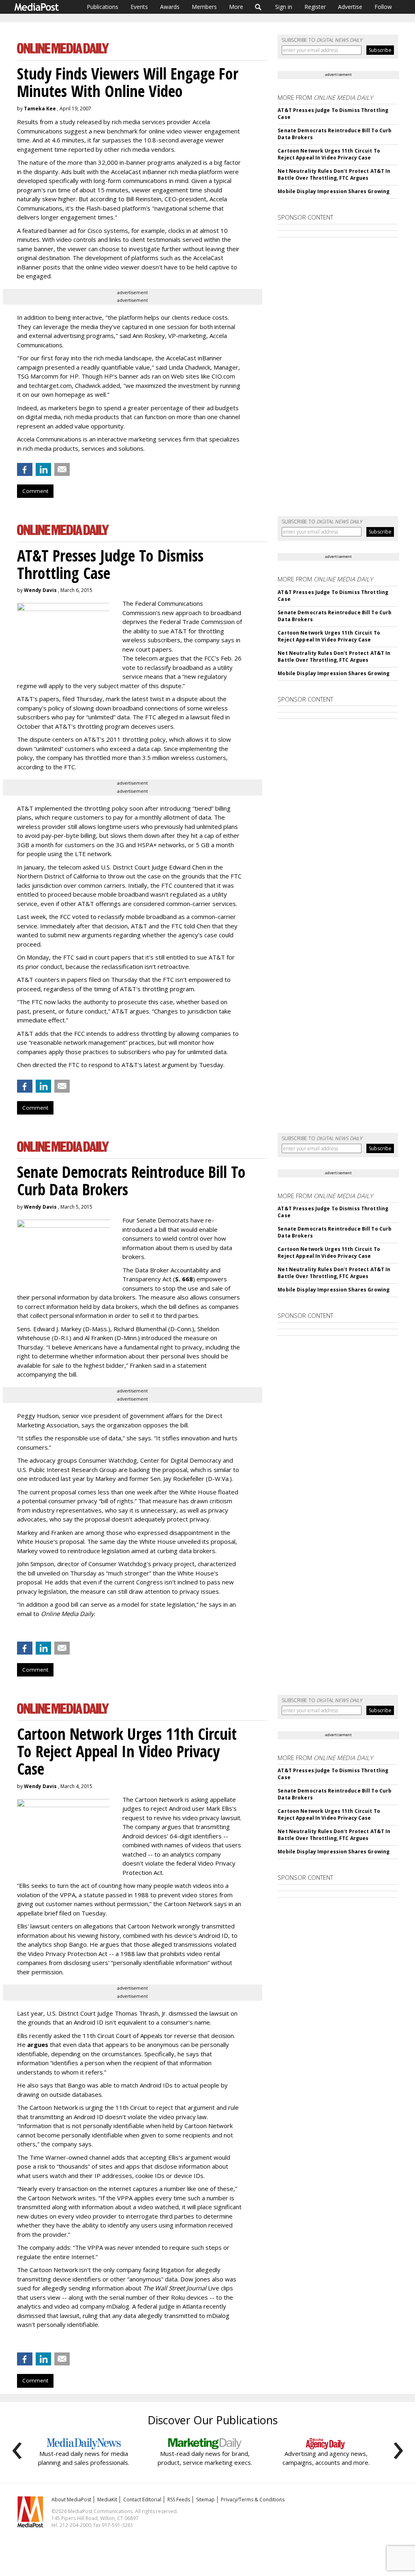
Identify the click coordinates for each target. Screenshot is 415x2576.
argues (38, 2044)
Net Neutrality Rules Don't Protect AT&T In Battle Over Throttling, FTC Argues (334, 174)
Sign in (284, 7)
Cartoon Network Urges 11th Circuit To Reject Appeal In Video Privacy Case (329, 154)
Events (139, 7)
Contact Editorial (142, 2500)
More (236, 7)
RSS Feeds (179, 2500)
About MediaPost (71, 2500)
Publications (103, 7)
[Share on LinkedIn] (43, 469)
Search (258, 7)
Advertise (350, 7)
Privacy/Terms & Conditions (253, 2500)
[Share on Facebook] (25, 469)
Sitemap (205, 2500)
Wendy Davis (40, 590)
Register (315, 7)
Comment (35, 491)
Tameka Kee (40, 109)
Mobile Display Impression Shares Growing (334, 191)
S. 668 (184, 1279)
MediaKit (107, 2500)
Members (204, 7)
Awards (170, 7)
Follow (383, 7)
